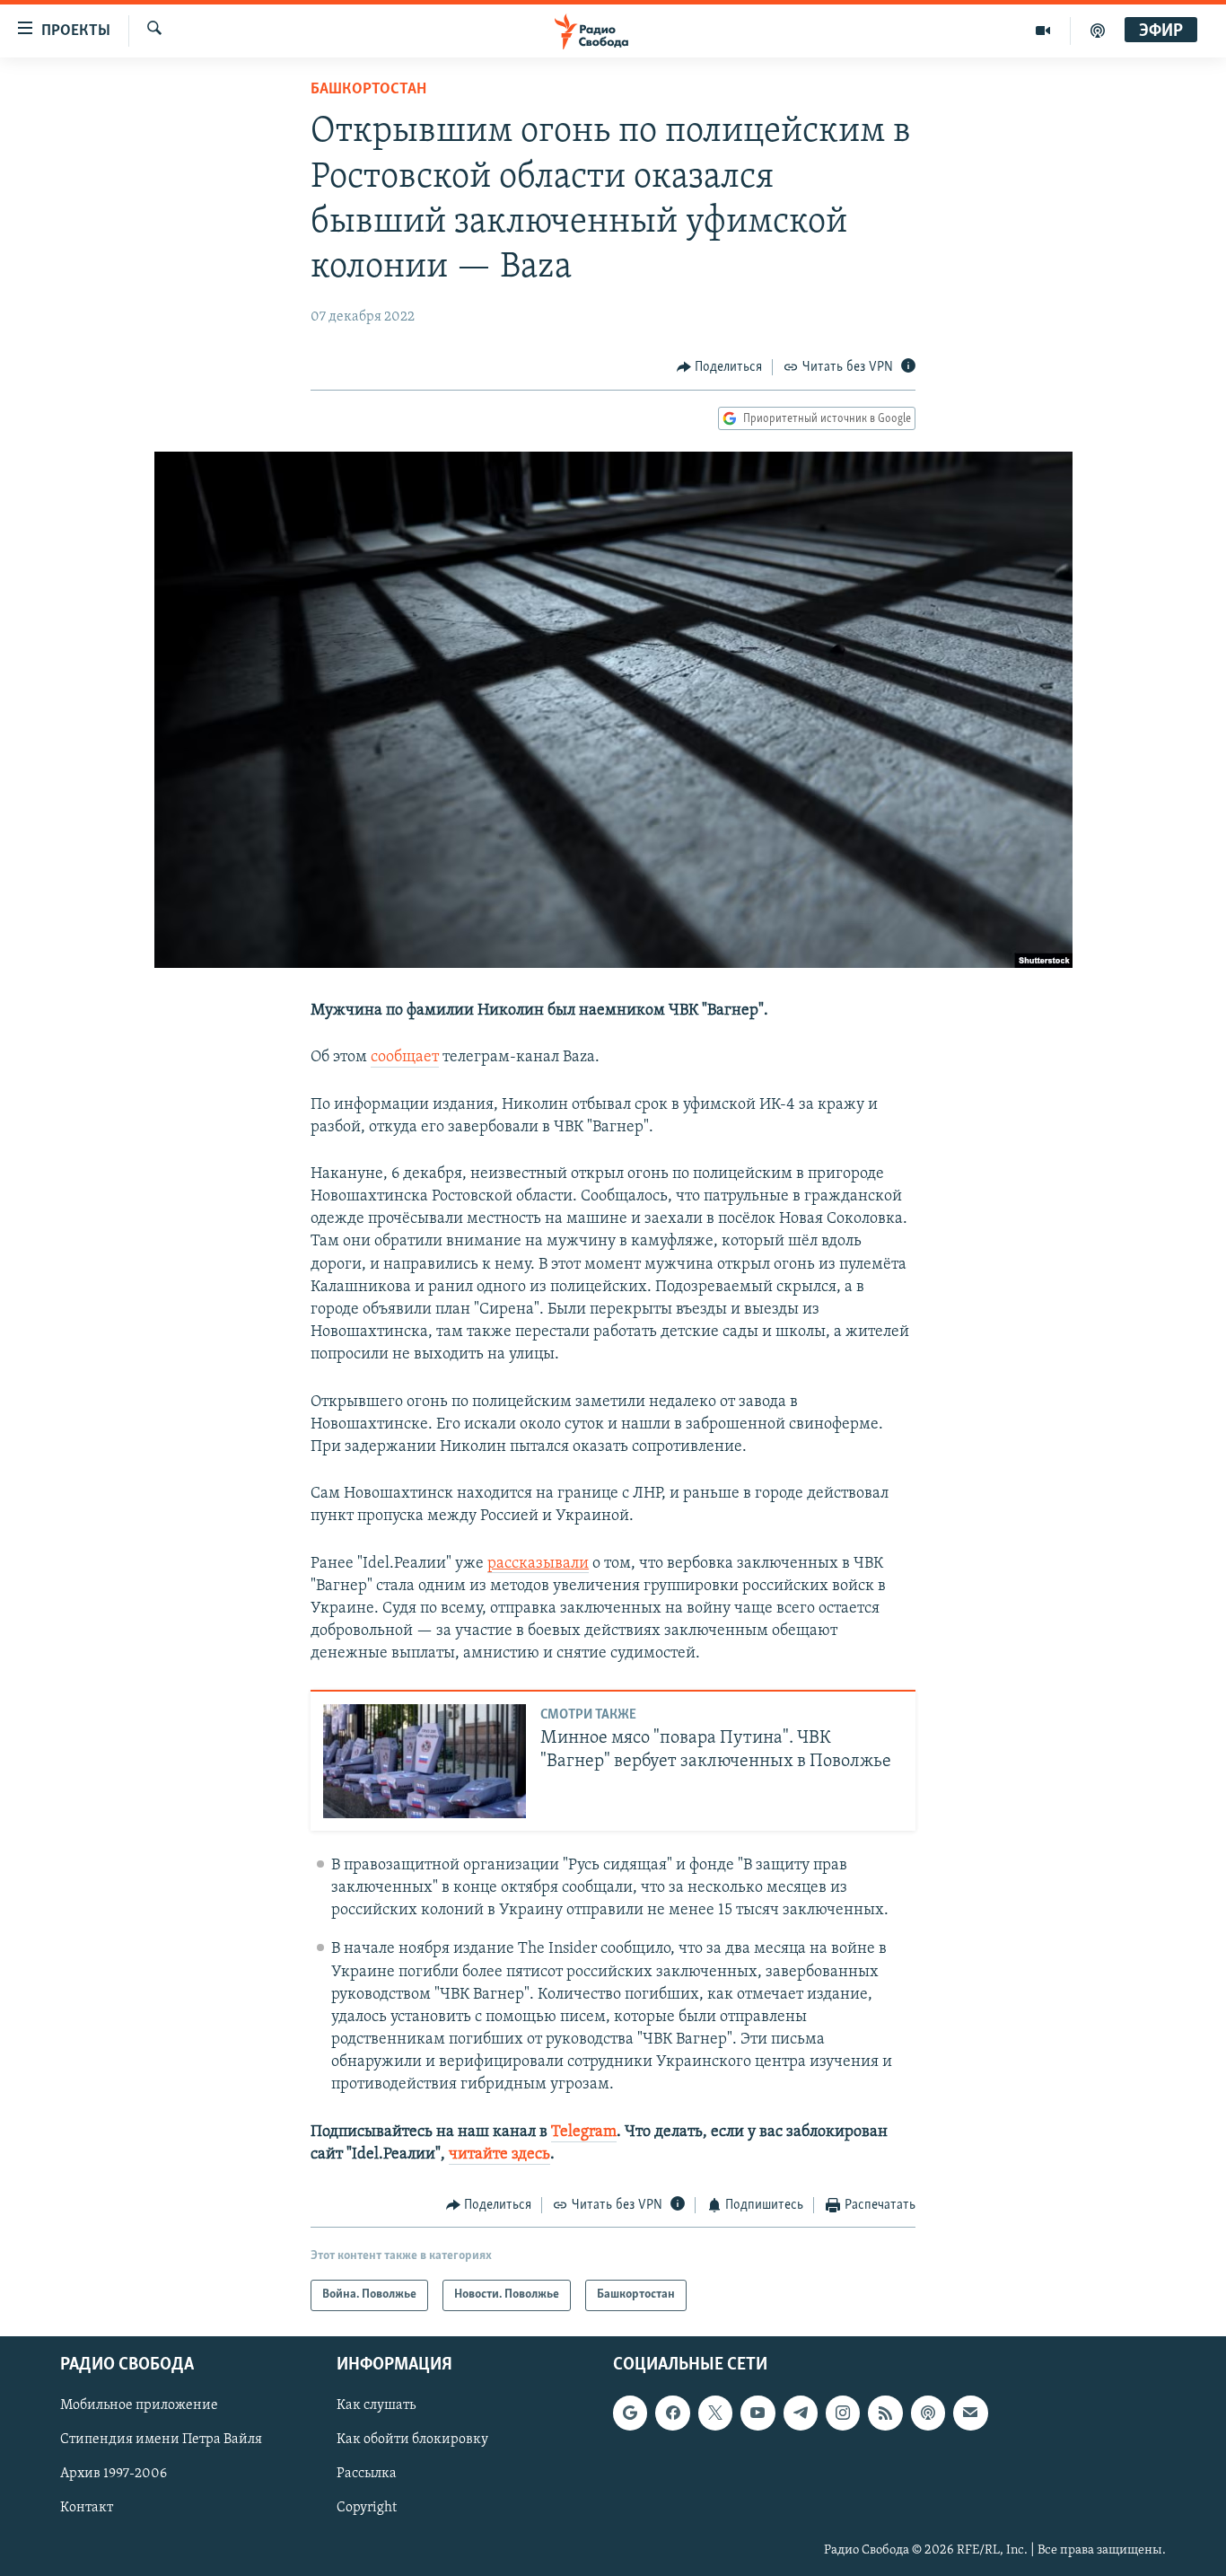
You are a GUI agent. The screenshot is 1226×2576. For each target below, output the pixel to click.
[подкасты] (1098, 31)
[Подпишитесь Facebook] (672, 2413)
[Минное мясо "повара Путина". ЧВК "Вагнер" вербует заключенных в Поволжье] (425, 1761)
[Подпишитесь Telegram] (801, 2413)
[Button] (720, 367)
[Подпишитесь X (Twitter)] (715, 2413)
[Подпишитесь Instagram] (843, 2413)
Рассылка (367, 2474)
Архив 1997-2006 (114, 2474)
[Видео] (1043, 31)
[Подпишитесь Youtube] (757, 2413)
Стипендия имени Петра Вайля (161, 2440)
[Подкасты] (928, 2413)
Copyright (367, 2508)
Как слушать (376, 2405)
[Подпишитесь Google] (630, 2413)
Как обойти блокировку (412, 2440)
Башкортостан (368, 90)
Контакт (87, 2508)
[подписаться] (970, 2413)
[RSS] (885, 2413)
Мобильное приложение (139, 2405)
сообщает (405, 1058)
